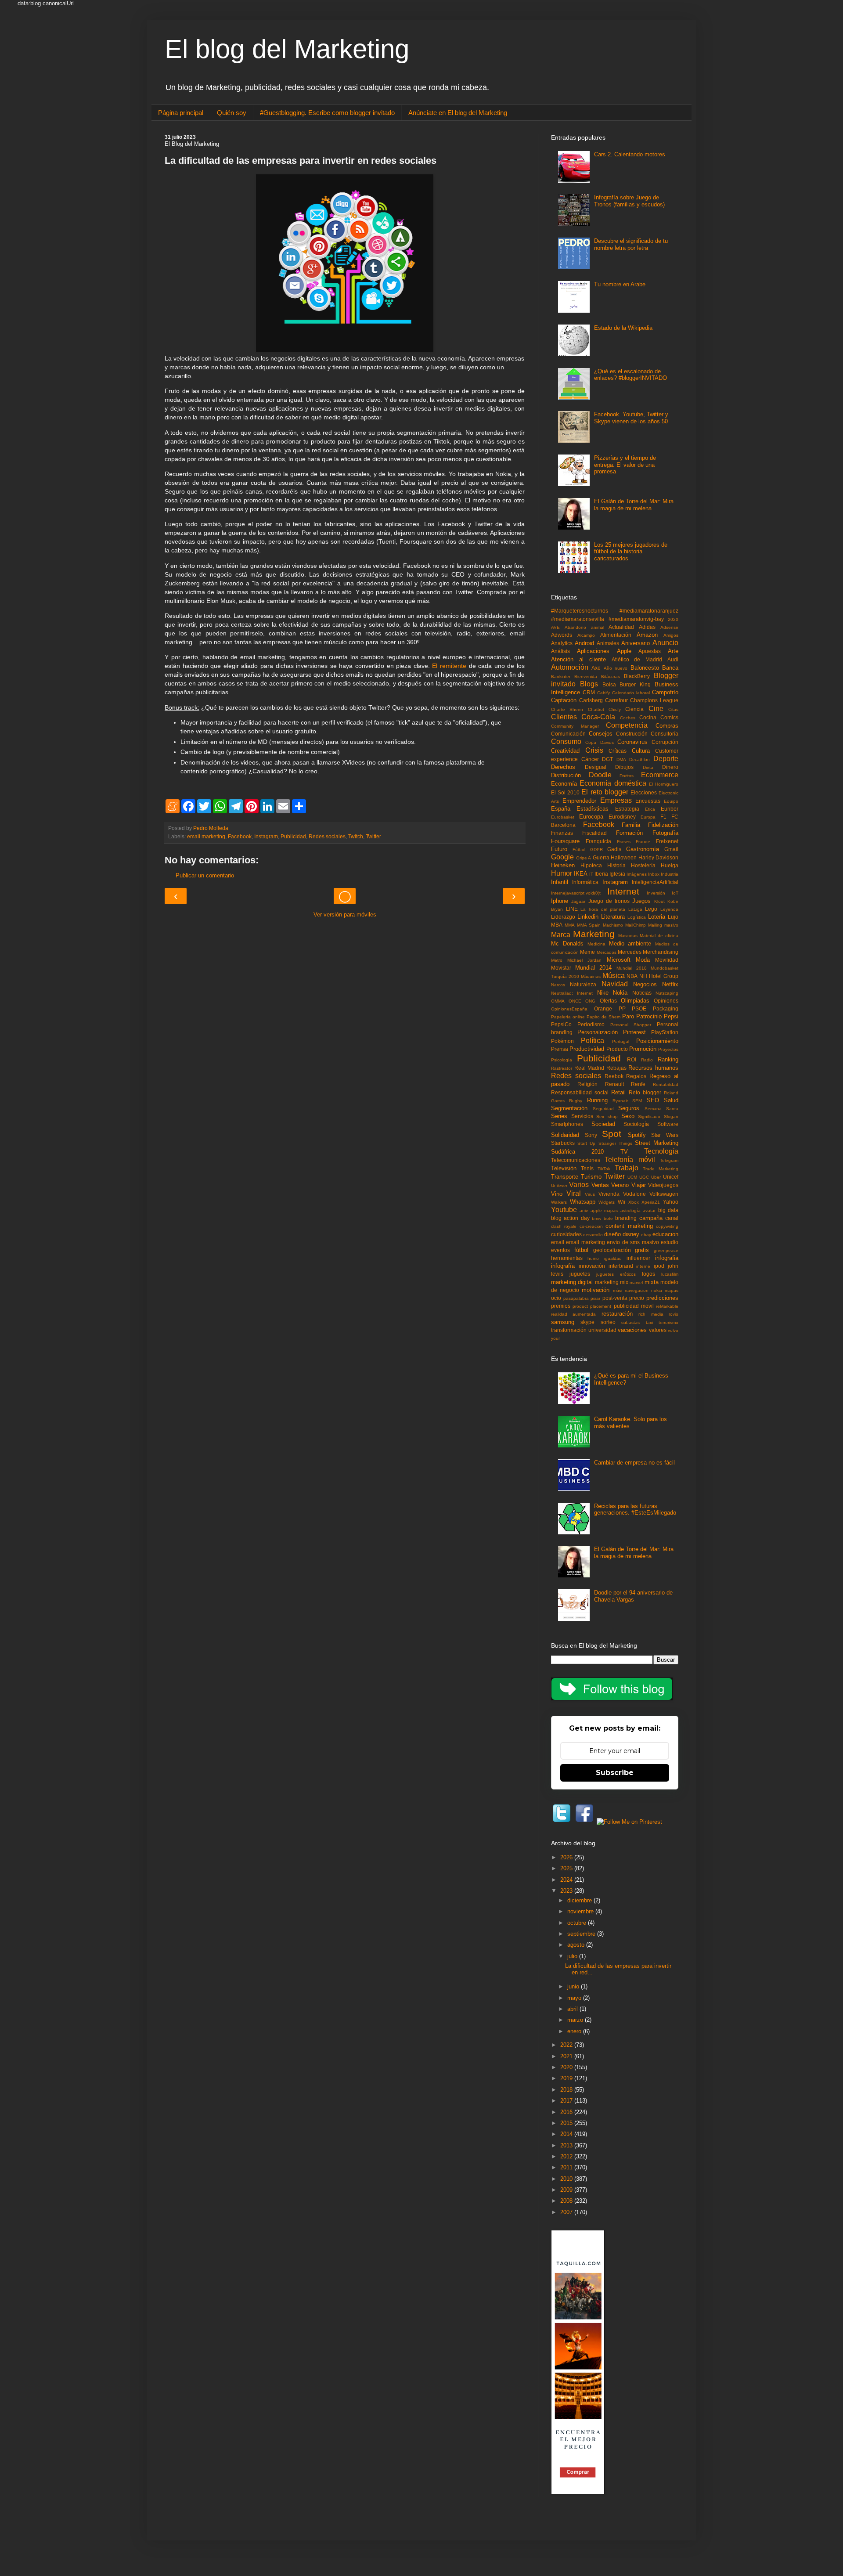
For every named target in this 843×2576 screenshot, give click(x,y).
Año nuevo (616, 668)
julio (573, 1956)
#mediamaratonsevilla (578, 619)
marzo (576, 2020)
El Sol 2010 (565, 792)
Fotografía (665, 833)
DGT (607, 759)
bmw (596, 1218)
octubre (578, 1923)
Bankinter (561, 676)
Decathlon (639, 759)
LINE (572, 909)
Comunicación (568, 734)
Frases (624, 842)
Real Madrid (589, 1068)
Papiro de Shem (603, 1017)
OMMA (558, 1001)
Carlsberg (591, 700)
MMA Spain (589, 925)
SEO (653, 1100)
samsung (563, 1322)
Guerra (601, 857)
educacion (665, 1234)
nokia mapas (665, 1290)
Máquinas (591, 976)
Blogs (589, 684)
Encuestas (648, 801)
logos (648, 1274)
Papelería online (568, 1017)
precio (637, 1298)
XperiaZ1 (651, 1202)
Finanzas (562, 833)
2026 (567, 1857)
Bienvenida (586, 676)
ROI (632, 1059)
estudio (670, 1242)
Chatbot (596, 709)
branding (626, 1218)
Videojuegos (663, 1185)
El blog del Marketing (287, 49)
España (561, 809)
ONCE (575, 1001)
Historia (616, 865)
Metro (557, 960)
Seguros (629, 1108)
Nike (603, 993)
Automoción (570, 667)
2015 (567, 2123)
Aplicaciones (593, 651)
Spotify (637, 1135)
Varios (579, 1185)
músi (618, 1290)
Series (559, 1116)
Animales (608, 643)
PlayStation (665, 1032)
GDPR (596, 850)
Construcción (632, 734)
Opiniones (666, 1001)
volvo (673, 1330)
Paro (628, 1016)
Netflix (670, 984)
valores (658, 1330)
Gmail (671, 849)
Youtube (564, 1210)
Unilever (559, 1185)
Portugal (621, 1041)
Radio (647, 1060)
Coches (628, 718)
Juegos (641, 901)
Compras (667, 726)
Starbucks (563, 1143)
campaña (651, 1218)
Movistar (561, 968)
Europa (648, 817)
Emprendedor (579, 801)
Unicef (671, 1177)
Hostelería (643, 865)
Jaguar (578, 901)
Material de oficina (659, 936)
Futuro (559, 849)
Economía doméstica (613, 783)
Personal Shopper (631, 1025)
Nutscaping (667, 993)
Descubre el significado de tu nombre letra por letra (631, 244)
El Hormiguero (664, 784)
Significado (649, 1117)
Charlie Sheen (567, 709)
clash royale (564, 1226)
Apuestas (650, 651)
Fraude (643, 842)
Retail (618, 1092)
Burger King (635, 684)
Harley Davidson (659, 857)
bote (608, 1218)
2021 (567, 2056)
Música (614, 976)
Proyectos (668, 1049)
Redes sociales (327, 836)
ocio (556, 1298)
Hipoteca (591, 865)
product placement (592, 1306)
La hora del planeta (603, 909)
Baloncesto (645, 668)
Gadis (614, 849)
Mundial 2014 (593, 968)
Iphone (560, 901)
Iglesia (617, 874)
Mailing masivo (663, 925)
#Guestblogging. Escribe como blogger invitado (327, 113)
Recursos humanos (653, 1068)
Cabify (603, 693)
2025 (567, 1868)
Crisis (594, 750)
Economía (564, 784)
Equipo (671, 801)
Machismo (613, 925)
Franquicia (598, 841)
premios (561, 1306)
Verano (620, 1185)
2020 (673, 619)
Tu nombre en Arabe (620, 284)
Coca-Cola (598, 717)
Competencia (627, 725)
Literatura (613, 917)
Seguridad (603, 1109)
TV (624, 1152)
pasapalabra (576, 1298)
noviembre (581, 1911)
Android (584, 643)
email (558, 1242)
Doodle (600, 775)
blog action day (570, 1218)
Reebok (614, 1076)
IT (591, 874)
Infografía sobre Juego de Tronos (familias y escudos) (629, 201)
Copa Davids (599, 742)
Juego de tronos (609, 901)
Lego (651, 909)
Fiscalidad (594, 833)
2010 (567, 2179)
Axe (596, 668)
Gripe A (584, 858)
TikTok (604, 1169)
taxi (649, 1322)
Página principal (181, 113)
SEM (637, 1101)
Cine (656, 709)
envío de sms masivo (633, 1242)
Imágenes (637, 874)
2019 (567, 2078)
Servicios (582, 1116)
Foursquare (565, 841)
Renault (614, 1084)
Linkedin (588, 917)
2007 (567, 2212)
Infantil (560, 882)
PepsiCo (561, 1024)
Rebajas (616, 1068)
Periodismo (591, 1024)
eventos (560, 1250)
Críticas (618, 751)
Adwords (562, 635)
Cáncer (590, 759)
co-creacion (591, 1226)
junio (574, 1986)
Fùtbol (579, 850)
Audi (673, 659)
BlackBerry (637, 676)
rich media (651, 1314)
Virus (590, 1194)
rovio (674, 1314)
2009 (567, 2190)
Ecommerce (660, 775)
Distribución (566, 775)
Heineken (563, 865)
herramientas (567, 1258)
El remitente (449, 666)
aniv (584, 1210)
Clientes (564, 717)
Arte (673, 651)
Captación (564, 700)
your (555, 1338)
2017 (567, 2101)
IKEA (581, 874)
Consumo (566, 741)
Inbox (654, 874)
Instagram (266, 836)
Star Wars (665, 1135)
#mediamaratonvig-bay (636, 619)
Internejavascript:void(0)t (576, 893)
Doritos (627, 776)
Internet (623, 891)
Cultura (641, 751)
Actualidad (621, 627)
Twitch (356, 836)
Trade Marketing (661, 1169)
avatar (649, 1210)
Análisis (560, 651)
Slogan (671, 1117)
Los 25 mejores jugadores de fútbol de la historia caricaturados (631, 552)
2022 (567, 2045)
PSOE (639, 1008)
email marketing (206, 836)
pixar (595, 1298)
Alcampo (586, 635)
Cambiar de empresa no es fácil (634, 1463)
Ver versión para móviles (345, 915)
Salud (671, 1100)
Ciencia (634, 709)
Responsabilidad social (580, 1092)
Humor (562, 873)
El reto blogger (605, 792)
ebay (646, 1235)
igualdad (613, 1258)
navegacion (637, 1290)
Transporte (565, 1177)
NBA (632, 976)
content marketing (629, 1226)
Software (668, 1124)
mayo (575, 1998)
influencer (638, 1258)
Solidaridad (565, 1135)
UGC (644, 1177)
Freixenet (667, 841)
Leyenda (669, 909)
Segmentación (569, 1108)
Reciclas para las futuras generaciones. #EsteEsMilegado (635, 1510)
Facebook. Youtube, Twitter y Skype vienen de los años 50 (631, 418)
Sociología (636, 1124)
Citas (673, 709)
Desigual (596, 767)
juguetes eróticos (616, 1274)
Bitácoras (611, 676)
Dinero (670, 767)
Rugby (576, 1101)
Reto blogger (645, 1092)
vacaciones (632, 1330)
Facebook (240, 836)
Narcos (558, 985)
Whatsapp (583, 1202)
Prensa (560, 1049)
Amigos (671, 635)
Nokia (620, 993)
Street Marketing (657, 1143)
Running (597, 1100)
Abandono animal (584, 627)
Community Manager (575, 726)
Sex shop (607, 1117)
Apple (624, 651)
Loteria (657, 917)
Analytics (562, 643)
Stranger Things (615, 1143)
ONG (590, 1001)
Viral (574, 1193)
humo (593, 1258)
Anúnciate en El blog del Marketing (458, 113)
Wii (621, 1202)
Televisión (564, 1168)
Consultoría (665, 734)
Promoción (643, 1049)
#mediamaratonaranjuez (649, 611)
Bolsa (609, 684)
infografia (667, 1258)
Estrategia (627, 809)
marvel (636, 1283)
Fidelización (663, 825)
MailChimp (636, 925)
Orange (603, 1008)
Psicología (562, 1060)
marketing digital (572, 1282)
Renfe (638, 1084)
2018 (567, 2090)
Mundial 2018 (632, 968)
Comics (669, 717)
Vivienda (609, 1194)
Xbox (634, 1202)
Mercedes (630, 952)
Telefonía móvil (630, 1160)
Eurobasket (563, 817)
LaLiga (635, 909)
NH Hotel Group (659, 976)
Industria (670, 874)
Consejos (601, 734)
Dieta (648, 767)
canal (672, 1218)
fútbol (581, 1250)
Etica (650, 809)
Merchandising (661, 952)
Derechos (563, 767)
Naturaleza (583, 984)
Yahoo (671, 1202)
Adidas (647, 627)
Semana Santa (662, 1109)
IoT (675, 893)
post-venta (615, 1298)
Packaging (666, 1008)
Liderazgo (563, 917)
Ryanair (620, 1101)
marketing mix (612, 1282)
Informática (585, 882)
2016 (567, 2112)
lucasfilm (670, 1274)
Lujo (673, 917)
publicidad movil (634, 1306)
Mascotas (628, 936)
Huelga (670, 865)
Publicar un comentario (205, 875)
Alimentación (616, 635)
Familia (631, 825)
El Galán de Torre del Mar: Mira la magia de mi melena (634, 505)
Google (562, 857)
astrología (630, 1210)
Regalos (636, 1076)
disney (631, 1234)
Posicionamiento (657, 1041)
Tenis (587, 1168)
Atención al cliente (578, 659)
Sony (591, 1135)
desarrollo (593, 1235)
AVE (555, 627)
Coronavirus (632, 742)
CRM (589, 692)
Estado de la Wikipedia (623, 328)
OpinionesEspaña (569, 1009)
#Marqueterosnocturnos (580, 611)
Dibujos (624, 767)
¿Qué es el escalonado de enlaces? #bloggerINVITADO (630, 375)
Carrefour (616, 700)
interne (643, 1266)
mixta (652, 1282)
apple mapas (604, 1210)
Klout (659, 901)
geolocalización (612, 1250)
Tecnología (661, 1151)
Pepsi (671, 1016)
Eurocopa (591, 817)
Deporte (666, 759)
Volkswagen (664, 1194)
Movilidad (667, 960)
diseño (612, 1234)
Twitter (373, 836)
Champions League (654, 700)
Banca (670, 668)
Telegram (669, 1160)
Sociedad (603, 1124)
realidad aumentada (573, 1314)
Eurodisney (622, 817)
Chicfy (615, 709)
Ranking (668, 1059)
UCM (632, 1177)
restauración (617, 1314)
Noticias (642, 993)
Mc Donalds (567, 943)
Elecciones (644, 792)
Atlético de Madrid (637, 659)
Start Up (586, 1143)
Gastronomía (643, 849)
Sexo (628, 1116)
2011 (567, 2167)
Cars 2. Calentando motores (630, 154)
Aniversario (636, 643)
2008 (567, 2201)
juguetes (580, 1274)
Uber (656, 1177)
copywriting (667, 1226)
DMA (621, 759)
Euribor (670, 809)
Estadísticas (593, 809)
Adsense (669, 627)
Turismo (591, 1177)
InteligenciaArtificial (655, 882)
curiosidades (566, 1234)
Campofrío (665, 692)
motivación (596, 1290)
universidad (602, 1330)
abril (573, 2009)
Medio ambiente (630, 943)
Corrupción (665, 742)
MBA (557, 925)
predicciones (662, 1298)
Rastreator (562, 1068)
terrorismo (668, 1322)
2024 (567, 1880)
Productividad (587, 1049)
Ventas (600, 1185)
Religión (587, 1084)
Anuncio (665, 643)
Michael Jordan (584, 960)
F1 (663, 817)
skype (587, 1322)
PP (622, 1008)
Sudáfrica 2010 (577, 1152)
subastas (630, 1322)
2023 (567, 1891)
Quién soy (232, 113)
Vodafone (634, 1194)
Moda (643, 960)
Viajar (639, 1185)
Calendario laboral (631, 693)
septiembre (582, 1934)
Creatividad (565, 751)
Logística (637, 917)
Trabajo (627, 1168)
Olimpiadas (635, 1001)
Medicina (596, 944)
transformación (569, 1330)
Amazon (647, 635)
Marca (561, 935)
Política (593, 1041)
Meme (587, 952)
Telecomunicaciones (576, 1160)
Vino (557, 1194)
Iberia (601, 874)
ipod (659, 1266)
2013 (567, 2145)
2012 (567, 2156)
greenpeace (666, 1250)
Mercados (607, 952)
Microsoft (619, 960)
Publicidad (293, 836)
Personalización (598, 1032)
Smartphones (567, 1124)
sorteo (608, 1322)
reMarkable (667, 1306)
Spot (612, 1134)
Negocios (645, 984)
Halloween (624, 857)
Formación (629, 833)
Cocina (648, 717)
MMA (570, 925)
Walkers (559, 1202)
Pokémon (562, 1041)
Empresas (616, 800)
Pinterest (634, 1032)
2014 (567, 2134)
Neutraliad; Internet (572, 993)
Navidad (615, 984)
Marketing (594, 934)
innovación (592, 1266)
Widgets (607, 1202)
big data (668, 1210)
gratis (642, 1250)
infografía (563, 1266)
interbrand (621, 1266)
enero (575, 2031)
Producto (617, 1049)
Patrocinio (649, 1016)
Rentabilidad (666, 1084)
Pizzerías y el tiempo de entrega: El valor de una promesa (625, 465)
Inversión (656, 893)
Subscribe (615, 1773)
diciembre (580, 1900)
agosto (577, 1945)
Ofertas (608, 1001)
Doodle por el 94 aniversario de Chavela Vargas (633, 1596)
